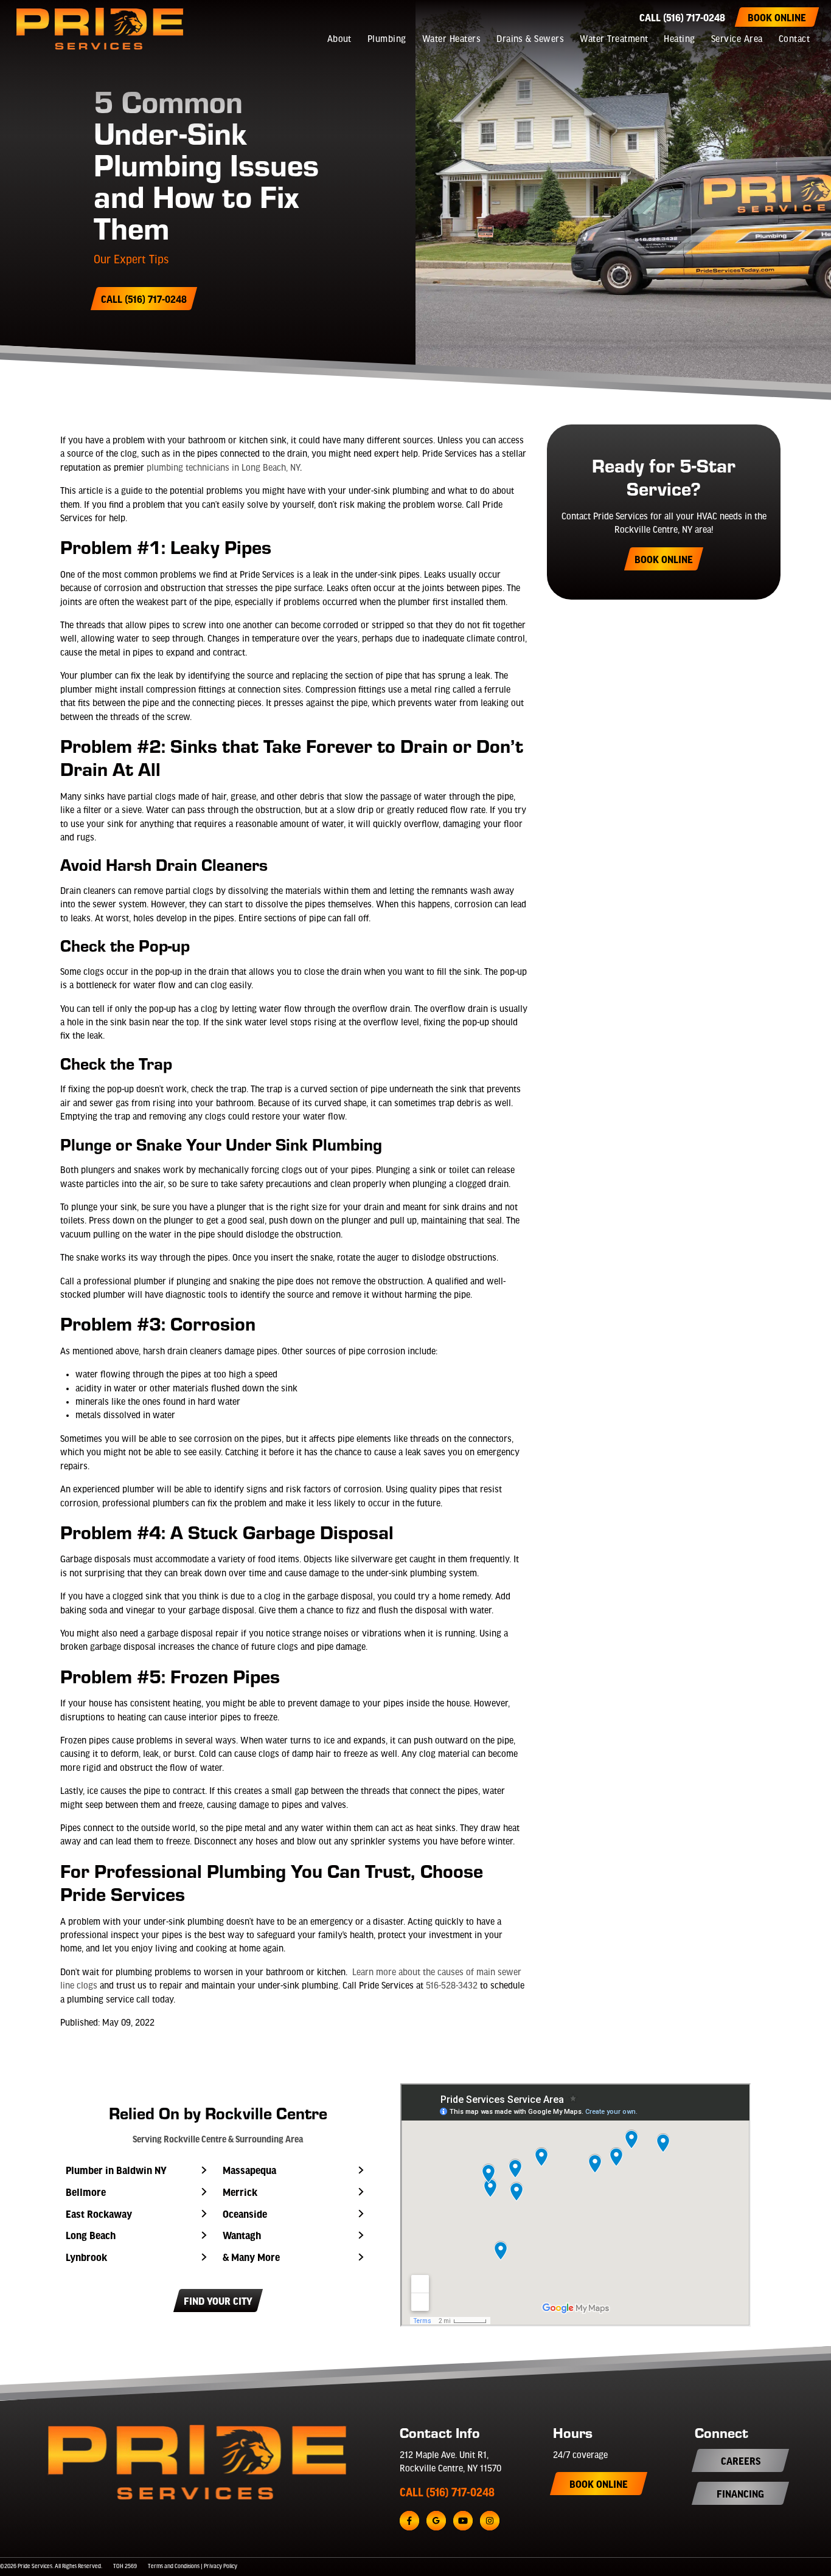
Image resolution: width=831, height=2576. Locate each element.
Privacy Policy (221, 2567)
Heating (679, 40)
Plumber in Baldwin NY (116, 2170)
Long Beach (91, 2235)
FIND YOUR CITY (218, 2301)
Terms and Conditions (174, 2567)
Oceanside (245, 2214)
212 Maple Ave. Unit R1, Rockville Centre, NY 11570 (450, 2462)
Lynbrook (86, 2257)
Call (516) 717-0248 (682, 17)
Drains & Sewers (530, 40)
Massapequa (249, 2170)
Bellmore (86, 2192)
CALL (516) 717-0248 (447, 2492)
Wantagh (242, 2235)
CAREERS (741, 2460)
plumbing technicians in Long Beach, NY (223, 468)
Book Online (777, 17)
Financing (740, 2493)
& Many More (251, 2257)
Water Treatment (614, 40)
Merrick (240, 2192)
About (339, 40)
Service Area (737, 40)
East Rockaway (99, 2214)
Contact (794, 40)
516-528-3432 (452, 1986)
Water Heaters (451, 40)
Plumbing (387, 40)
